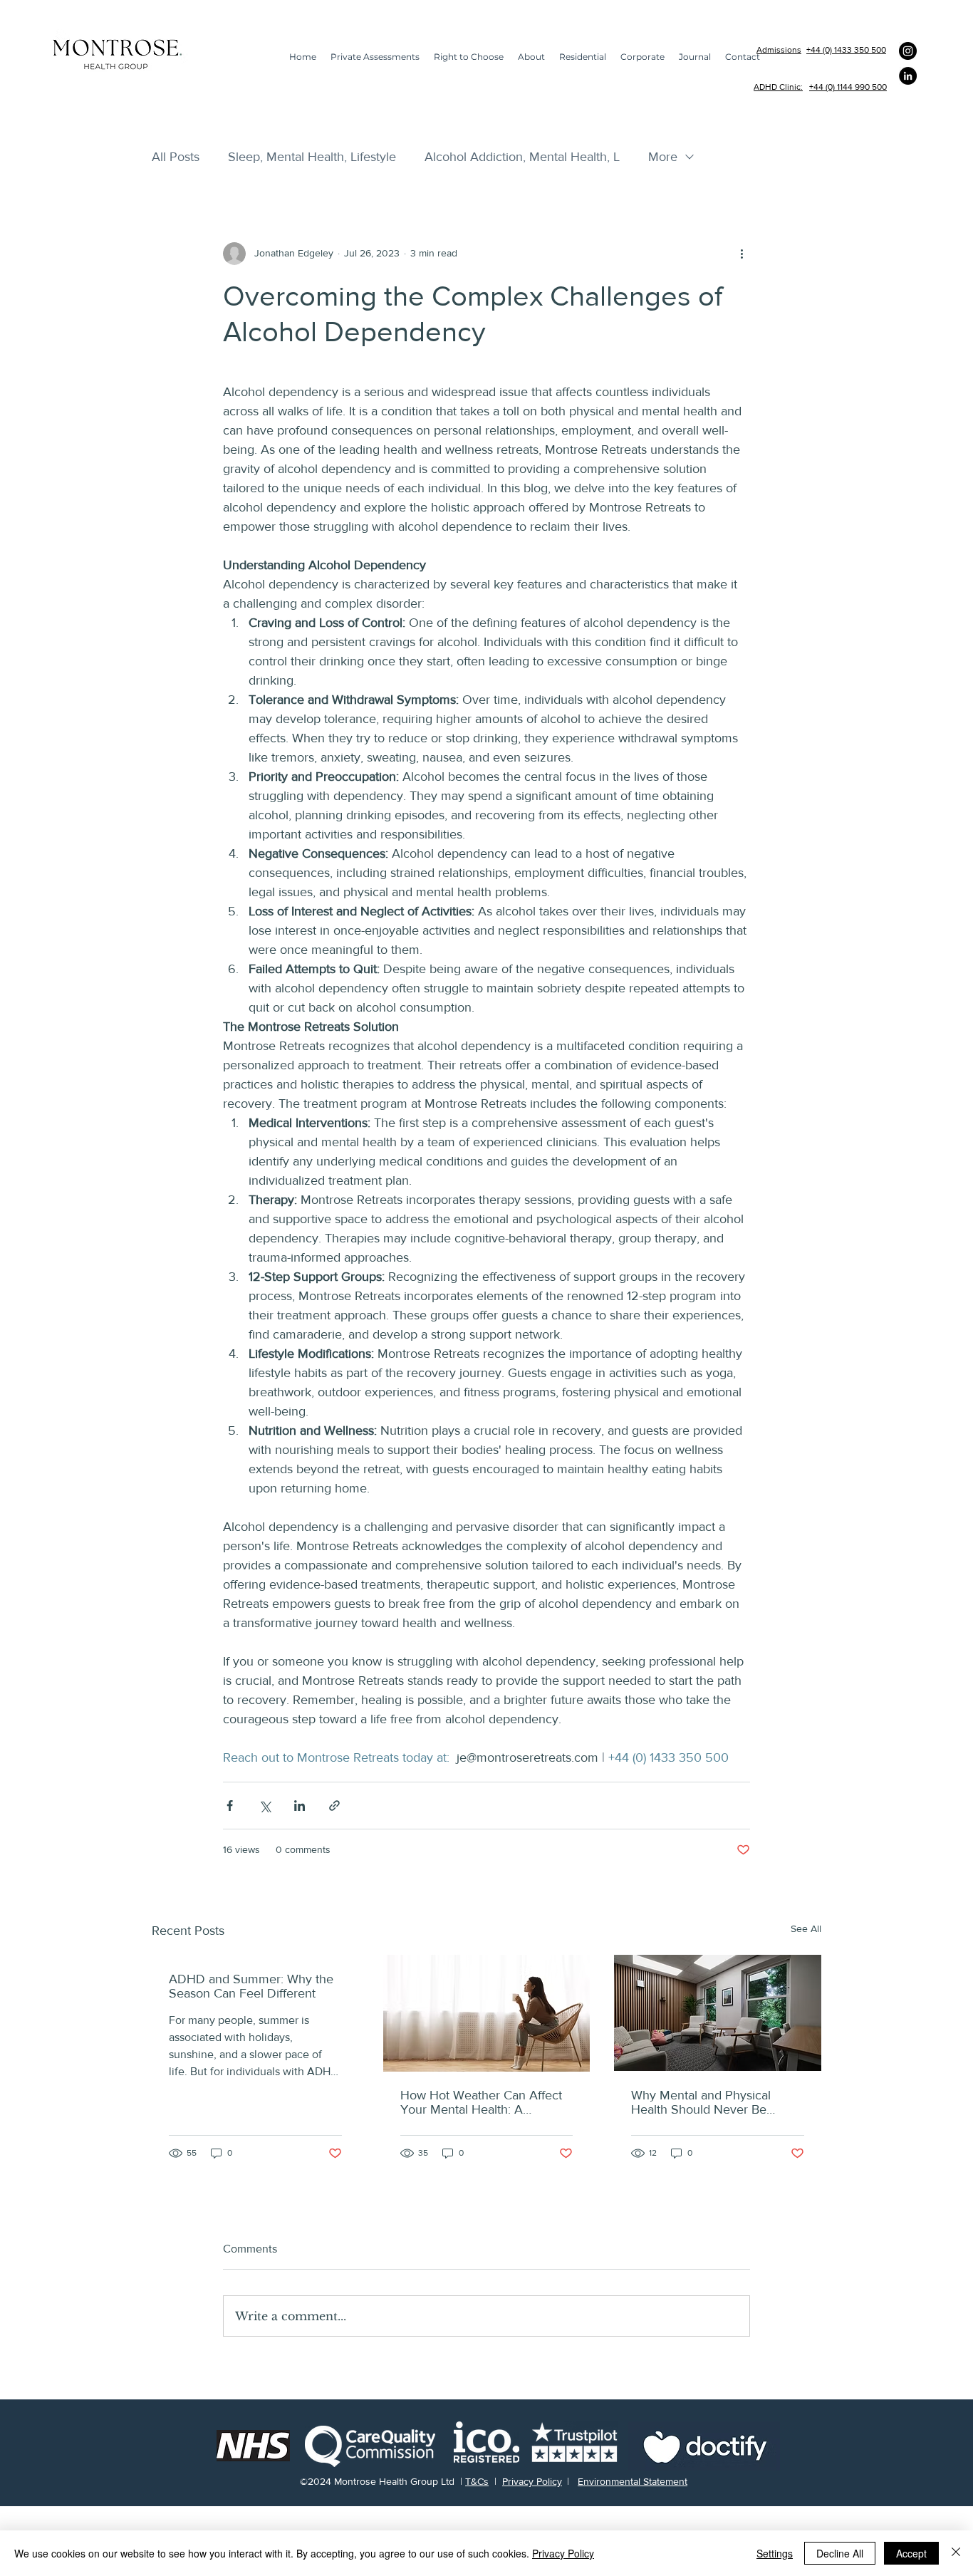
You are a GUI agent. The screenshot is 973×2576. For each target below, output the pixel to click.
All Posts (176, 157)
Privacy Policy (532, 2481)
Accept (911, 2553)
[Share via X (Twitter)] (265, 1806)
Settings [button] (775, 2553)
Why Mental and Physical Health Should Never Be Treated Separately (701, 2102)
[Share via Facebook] (230, 1806)
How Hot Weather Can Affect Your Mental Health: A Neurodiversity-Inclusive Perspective (481, 2102)
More (663, 157)
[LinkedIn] (908, 76)
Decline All (840, 2553)
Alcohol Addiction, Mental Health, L (522, 157)
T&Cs (477, 2481)
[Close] (956, 2553)
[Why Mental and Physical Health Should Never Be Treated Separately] (718, 2013)
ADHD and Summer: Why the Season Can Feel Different (251, 1986)
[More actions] (742, 254)
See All (806, 1928)
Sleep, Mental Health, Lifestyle (312, 157)
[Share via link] (334, 1806)
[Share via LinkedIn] (300, 1806)
